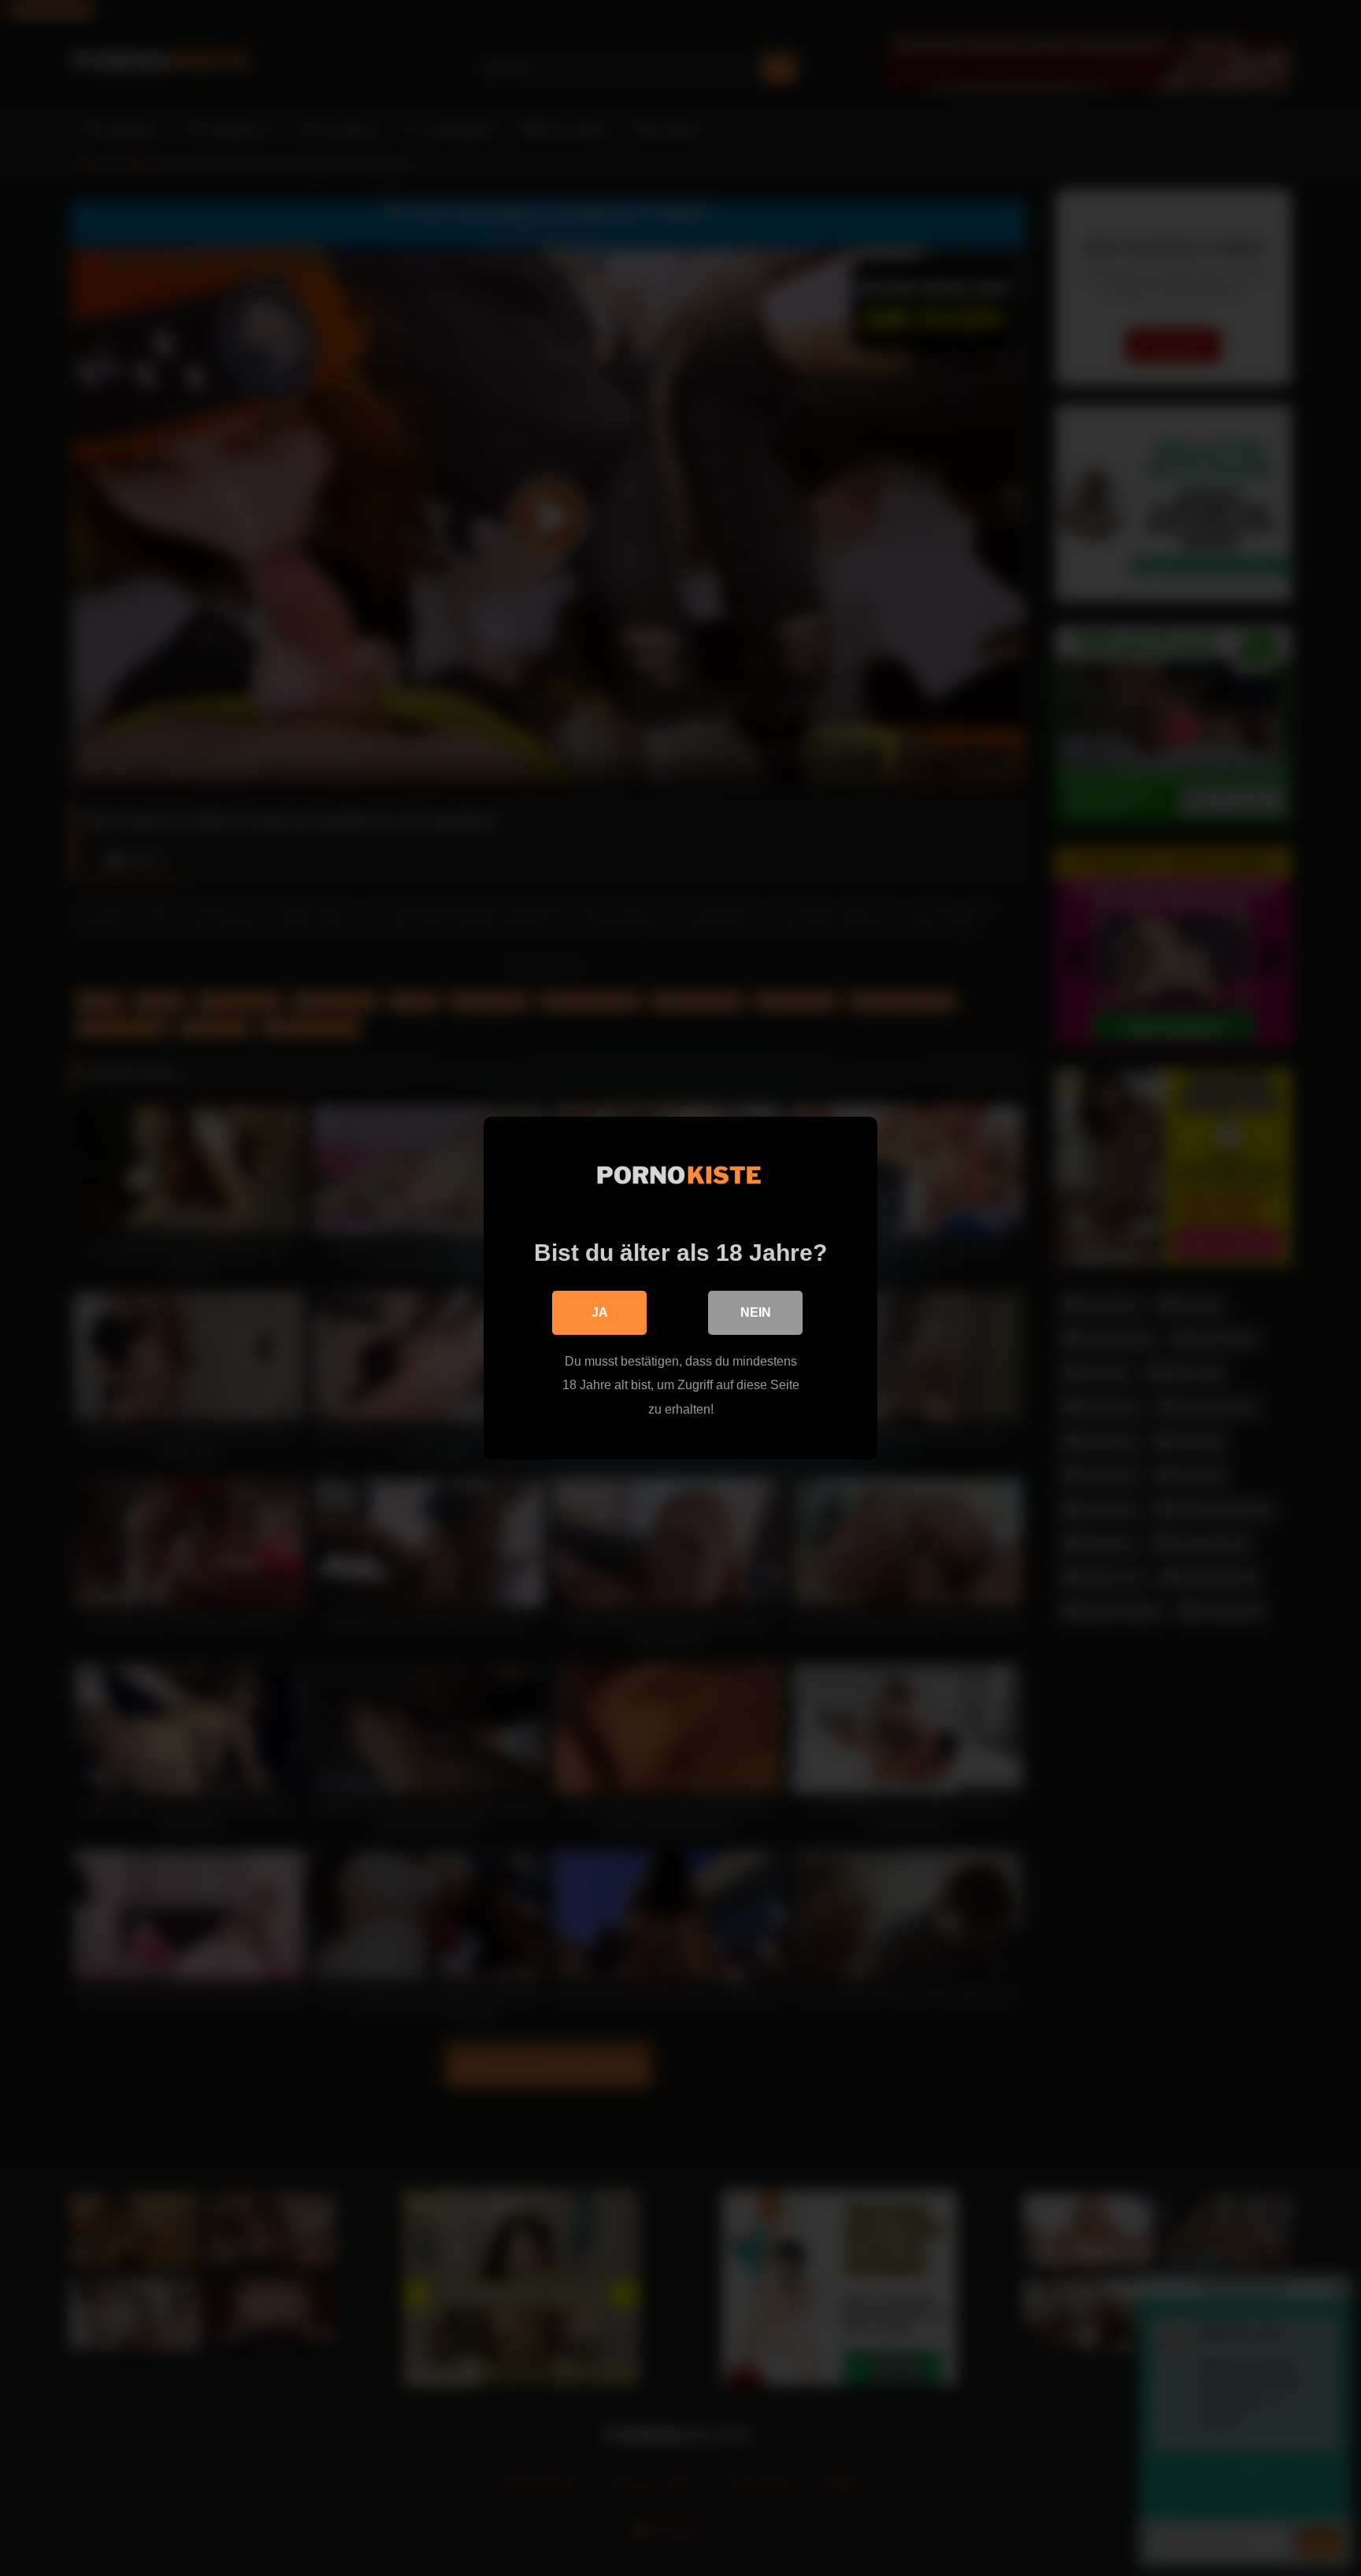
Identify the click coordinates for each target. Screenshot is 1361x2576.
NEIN (756, 1312)
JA (600, 1312)
